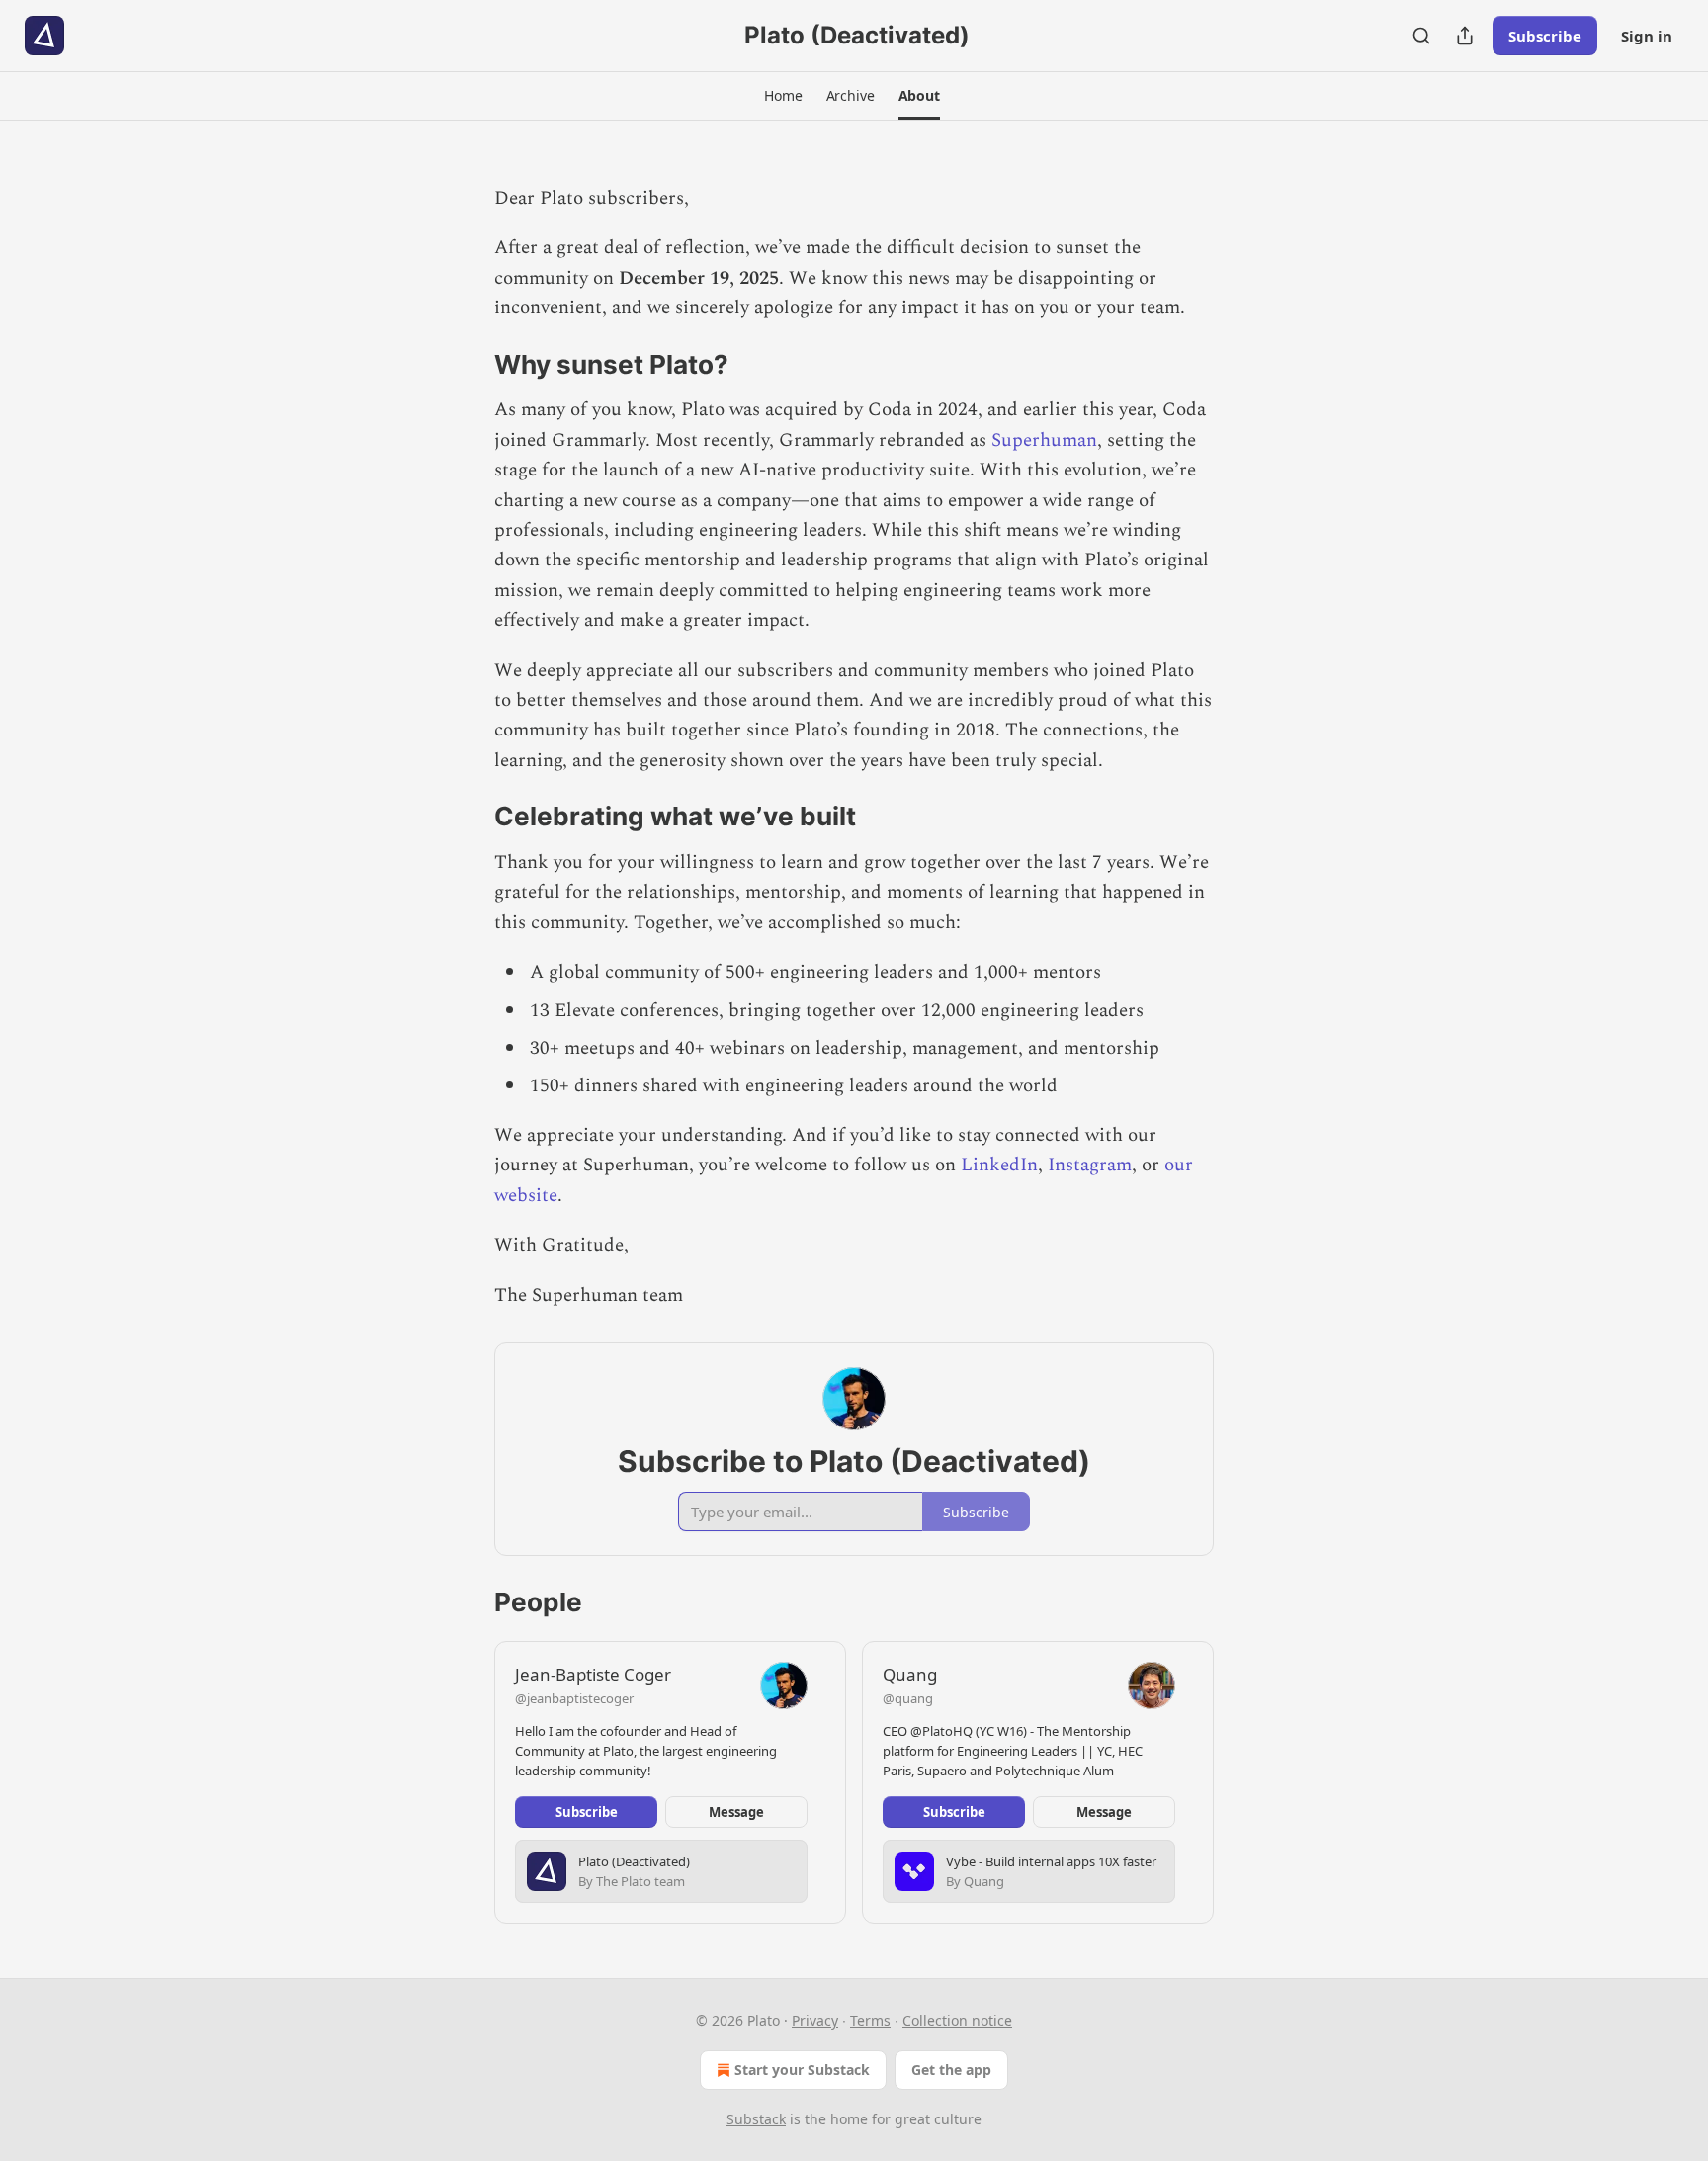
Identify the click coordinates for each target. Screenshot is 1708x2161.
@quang (908, 1698)
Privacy (815, 2020)
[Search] (1421, 36)
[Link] (467, 365)
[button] (783, 96)
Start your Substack (802, 2070)
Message (736, 1812)
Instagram (1090, 1165)
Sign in (1647, 36)
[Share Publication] (1465, 36)
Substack (756, 2119)
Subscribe (1545, 36)
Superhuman (1044, 440)
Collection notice (957, 2020)
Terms (870, 2020)
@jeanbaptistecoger (574, 1698)
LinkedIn (999, 1165)
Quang (910, 1674)
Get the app (951, 2070)
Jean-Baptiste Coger (593, 1674)
